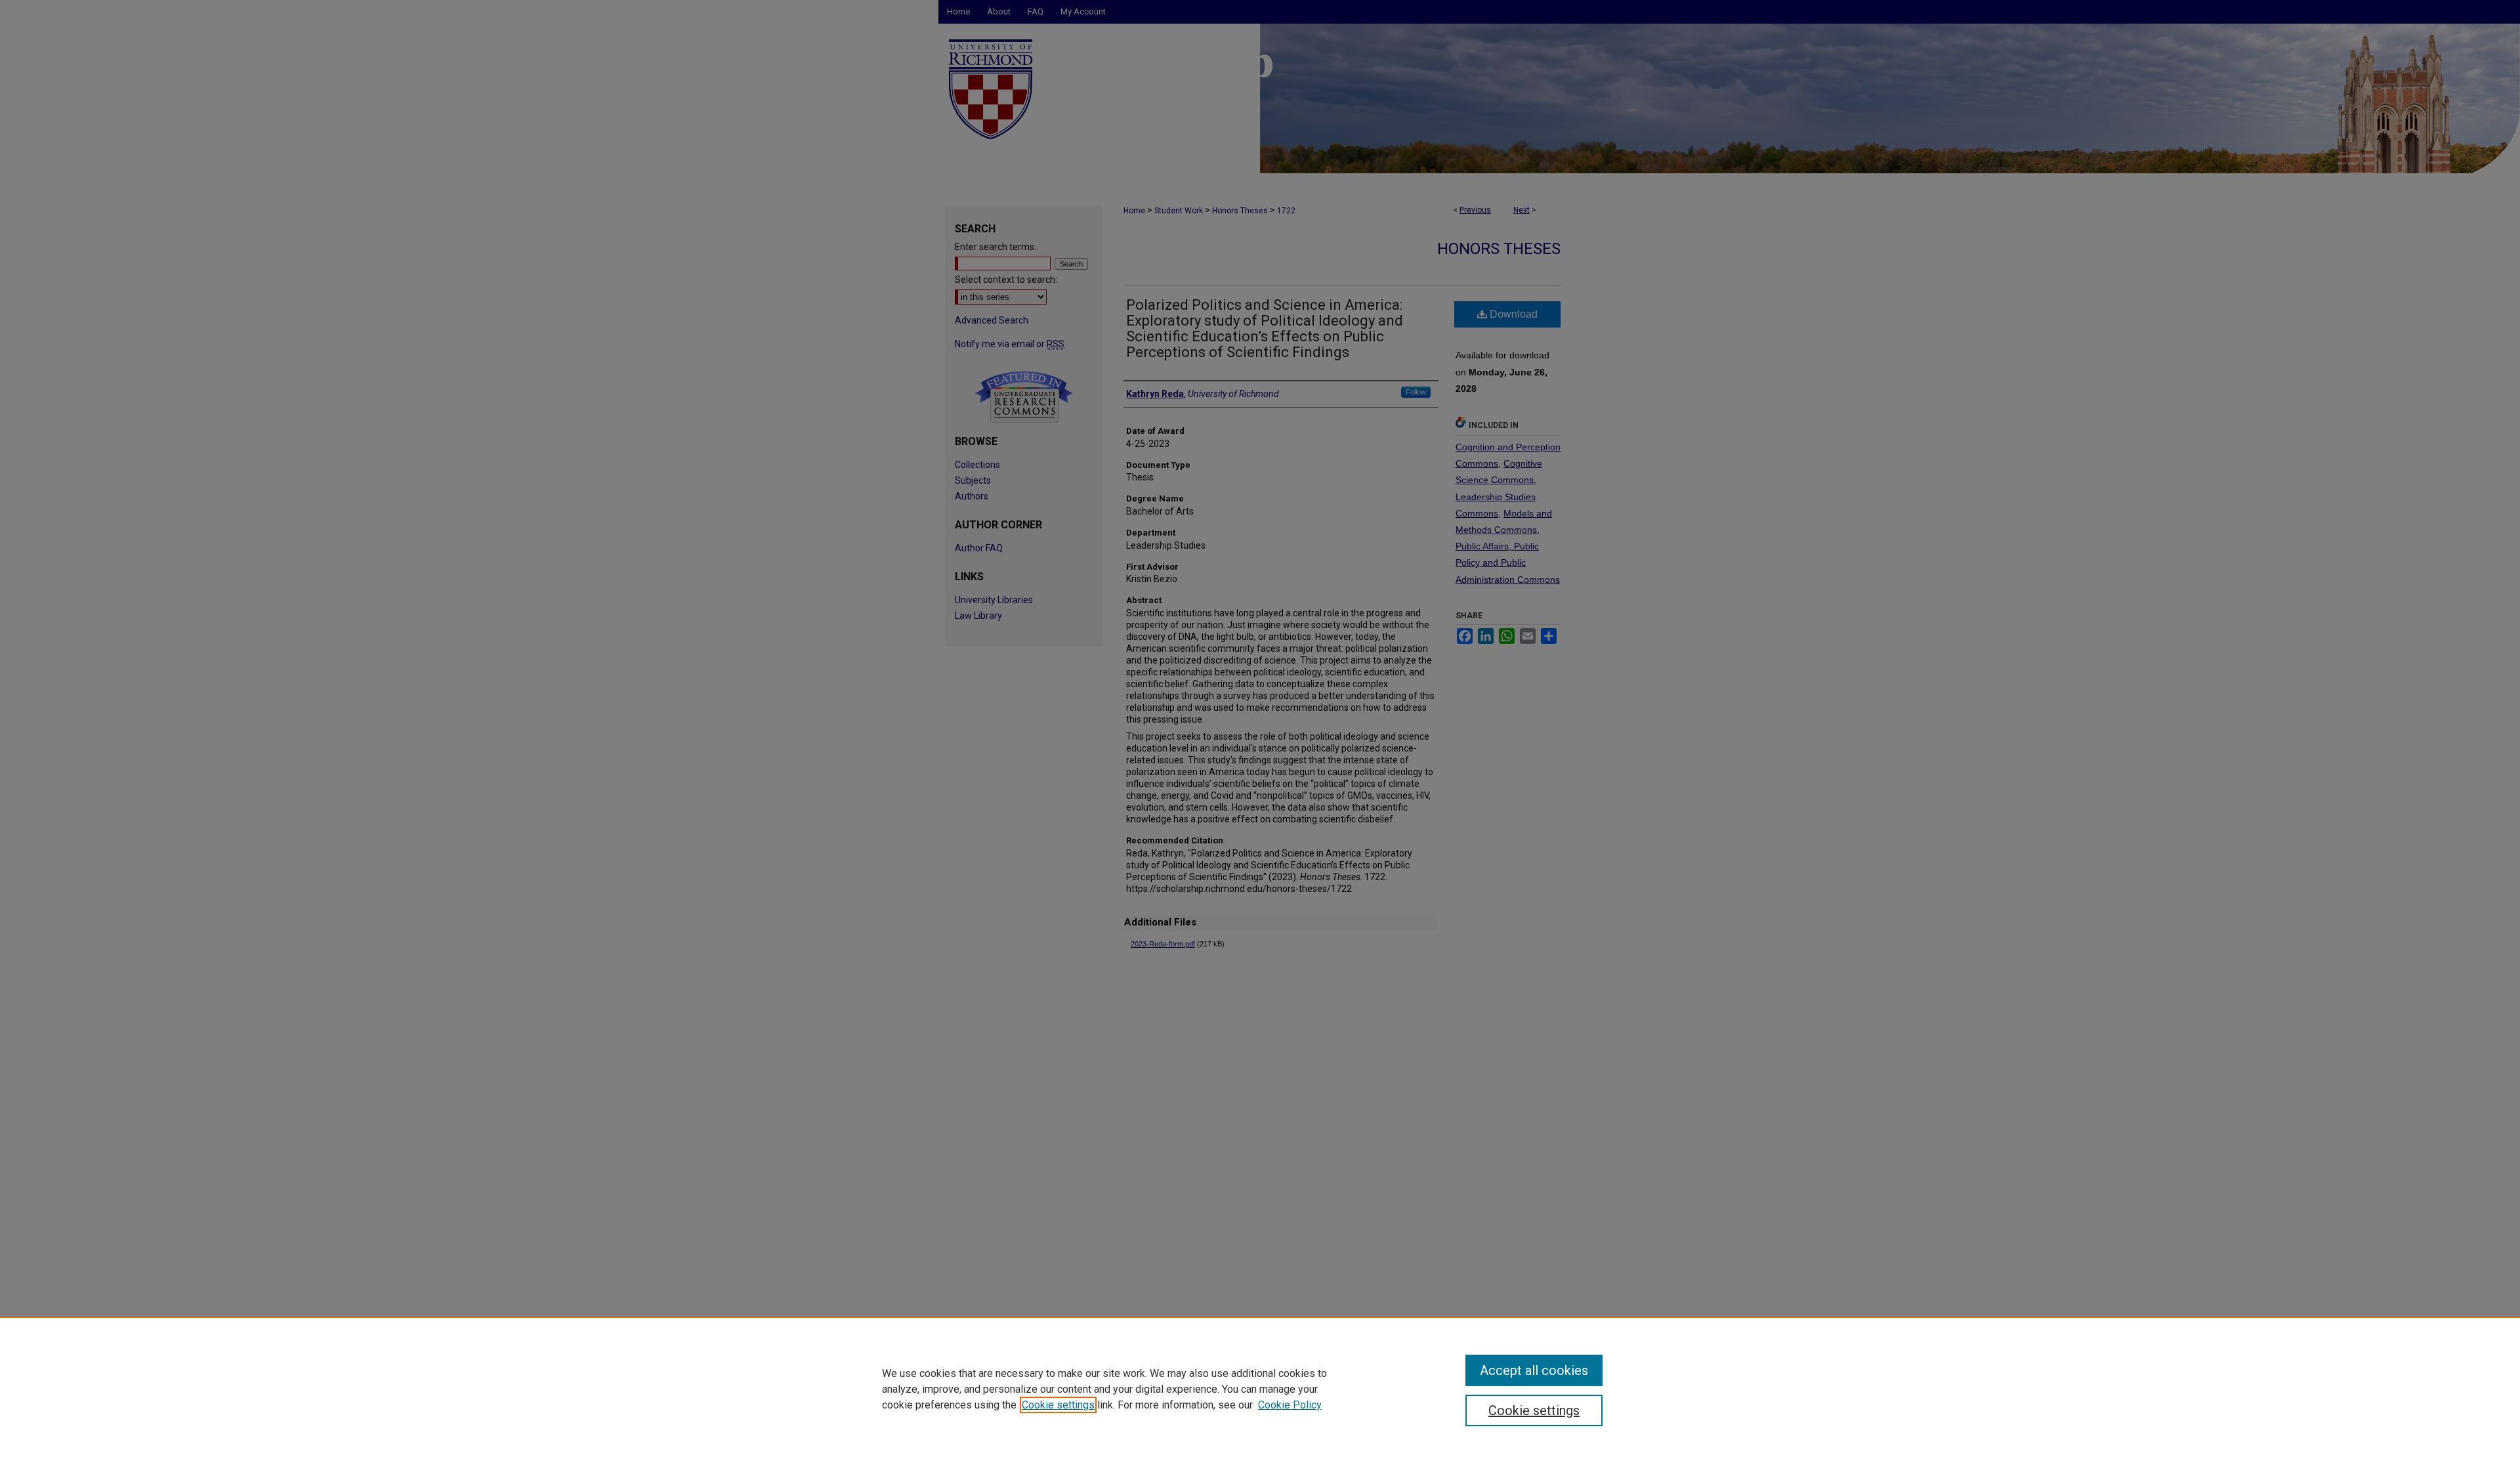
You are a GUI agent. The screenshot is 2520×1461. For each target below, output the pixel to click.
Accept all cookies (1534, 1370)
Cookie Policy (1290, 1405)
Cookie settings (1058, 1405)
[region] (1260, 1389)
